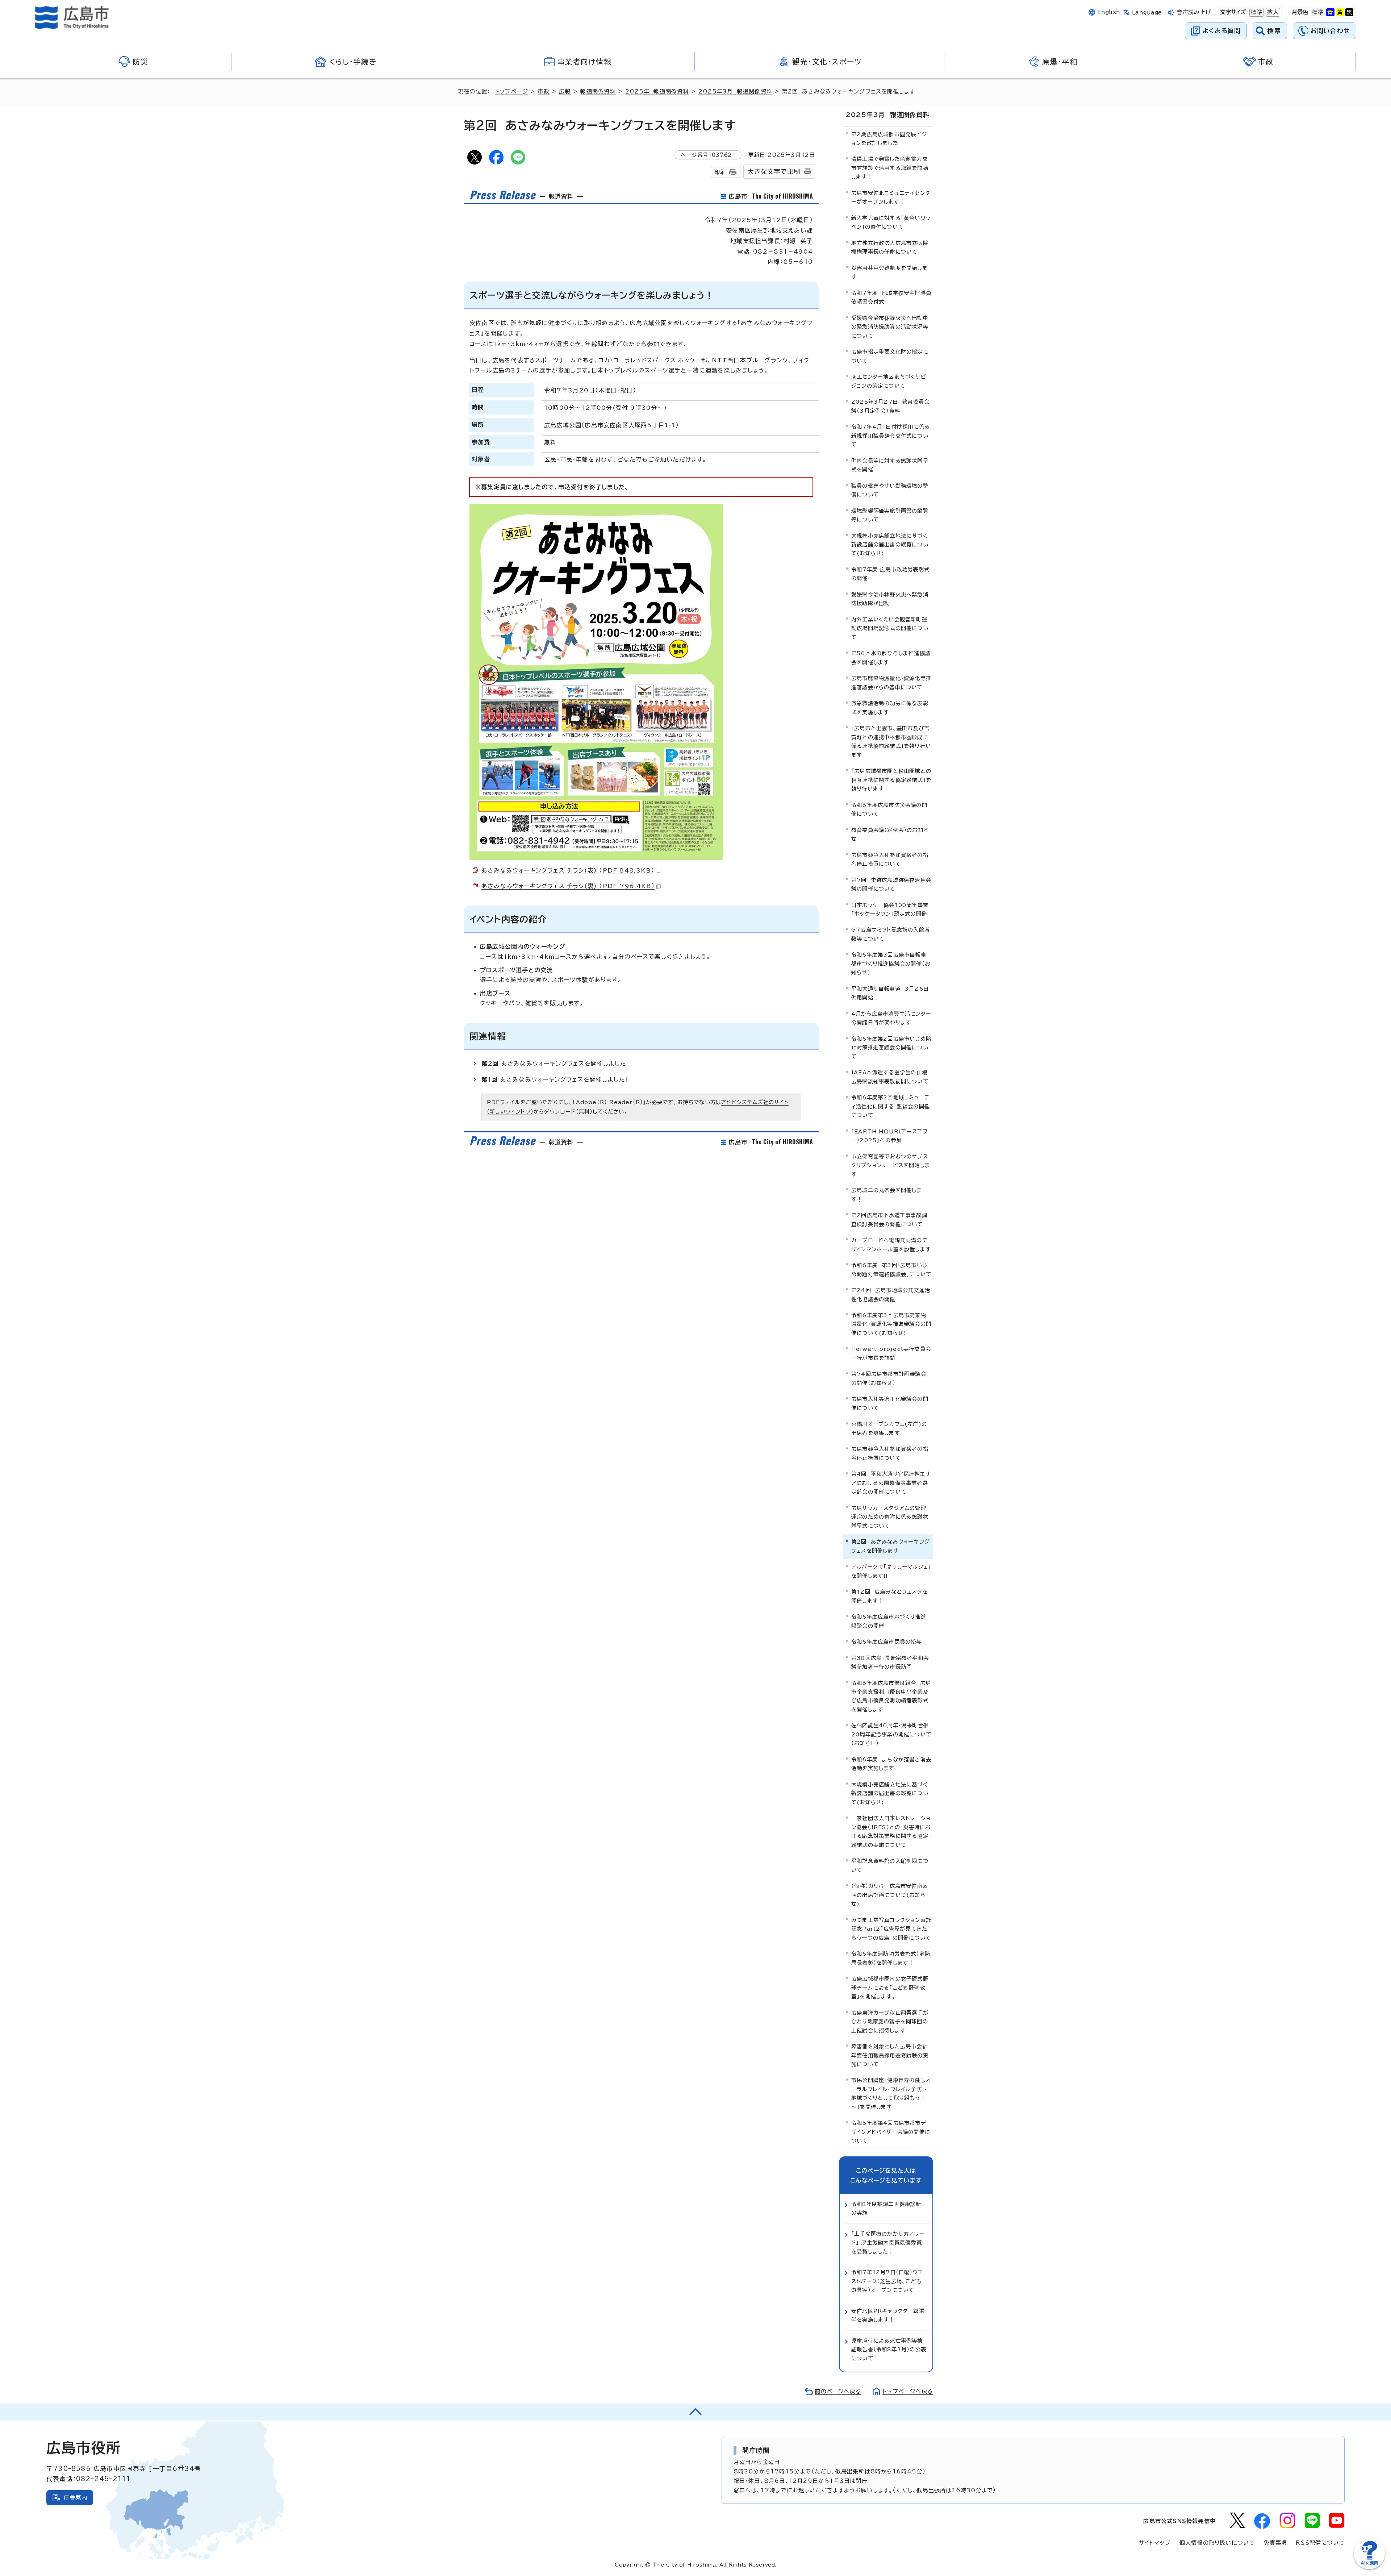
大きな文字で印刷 (774, 172)
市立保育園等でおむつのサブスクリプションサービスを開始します (891, 1165)
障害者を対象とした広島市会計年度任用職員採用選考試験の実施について (890, 2055)
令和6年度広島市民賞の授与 (887, 1642)
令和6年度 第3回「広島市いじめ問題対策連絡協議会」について (891, 1270)
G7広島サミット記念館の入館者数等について (891, 934)
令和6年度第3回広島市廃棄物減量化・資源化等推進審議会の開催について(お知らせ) (891, 1324)
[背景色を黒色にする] (1349, 12)
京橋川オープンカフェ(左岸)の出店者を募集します (889, 1428)
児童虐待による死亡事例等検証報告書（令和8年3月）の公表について (889, 2350)
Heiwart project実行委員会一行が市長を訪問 (891, 1353)
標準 (1256, 12)
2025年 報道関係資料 (657, 91)
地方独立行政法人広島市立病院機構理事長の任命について (890, 247)
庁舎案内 (76, 2498)
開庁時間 (756, 2450)
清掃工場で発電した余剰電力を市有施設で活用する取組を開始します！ (890, 168)
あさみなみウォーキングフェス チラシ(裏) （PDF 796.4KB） (568, 886)
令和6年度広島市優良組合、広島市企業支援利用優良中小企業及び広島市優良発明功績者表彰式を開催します (891, 1696)
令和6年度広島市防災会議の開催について (889, 809)
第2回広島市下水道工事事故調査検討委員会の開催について (889, 1220)
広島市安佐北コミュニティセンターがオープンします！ (891, 197)
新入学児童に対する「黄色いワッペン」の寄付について (891, 222)
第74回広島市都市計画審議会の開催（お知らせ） (889, 1378)
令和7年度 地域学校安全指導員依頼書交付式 (891, 297)
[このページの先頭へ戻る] (695, 2412)
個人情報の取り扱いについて (1217, 2543)
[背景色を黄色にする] (1340, 12)
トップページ (512, 91)
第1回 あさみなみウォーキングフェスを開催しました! (554, 1079)
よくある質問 (1222, 31)
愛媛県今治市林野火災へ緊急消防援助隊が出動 (890, 599)
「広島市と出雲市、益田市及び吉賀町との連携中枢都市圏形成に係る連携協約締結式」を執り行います (891, 741)
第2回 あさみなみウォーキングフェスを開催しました (554, 1064)
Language (1147, 13)
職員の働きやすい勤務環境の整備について (890, 490)
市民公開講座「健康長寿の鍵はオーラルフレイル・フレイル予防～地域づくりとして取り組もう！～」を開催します (891, 2093)
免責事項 (1275, 2543)
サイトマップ (1155, 2543)
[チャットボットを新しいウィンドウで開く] (1369, 2567)
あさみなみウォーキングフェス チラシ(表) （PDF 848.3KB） (568, 870)
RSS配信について (1320, 2543)
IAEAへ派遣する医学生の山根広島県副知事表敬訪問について (890, 1077)
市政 (543, 91)
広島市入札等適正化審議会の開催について (890, 1403)
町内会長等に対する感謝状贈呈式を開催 (890, 465)
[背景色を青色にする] (1330, 12)
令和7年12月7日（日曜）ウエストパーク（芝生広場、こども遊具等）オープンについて (887, 2281)
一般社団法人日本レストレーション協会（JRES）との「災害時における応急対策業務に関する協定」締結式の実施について (891, 1831)
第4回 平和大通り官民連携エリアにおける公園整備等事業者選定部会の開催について (891, 1483)
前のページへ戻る (838, 2391)
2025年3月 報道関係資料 (735, 91)
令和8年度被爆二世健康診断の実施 (886, 2208)
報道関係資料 (598, 91)
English (1109, 12)
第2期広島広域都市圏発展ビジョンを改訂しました (889, 139)
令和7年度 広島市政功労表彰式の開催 (890, 574)
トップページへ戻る (908, 2391)
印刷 (720, 172)
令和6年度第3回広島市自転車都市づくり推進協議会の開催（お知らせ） (891, 964)
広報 (565, 91)
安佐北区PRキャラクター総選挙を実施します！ (888, 2315)
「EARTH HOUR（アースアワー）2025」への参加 (889, 1136)
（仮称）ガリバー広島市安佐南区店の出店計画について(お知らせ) (890, 1895)
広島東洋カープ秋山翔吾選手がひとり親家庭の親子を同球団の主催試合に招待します (890, 2022)
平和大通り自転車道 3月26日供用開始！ (890, 993)
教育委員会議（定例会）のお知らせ (890, 834)
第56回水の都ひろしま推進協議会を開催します (891, 657)
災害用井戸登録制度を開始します (889, 272)
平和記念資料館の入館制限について (890, 1865)
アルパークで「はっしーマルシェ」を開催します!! (891, 1571)
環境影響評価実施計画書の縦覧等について (890, 515)
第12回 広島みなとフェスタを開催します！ (889, 1596)
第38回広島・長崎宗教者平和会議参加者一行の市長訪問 (890, 1662)
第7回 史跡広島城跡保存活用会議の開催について (891, 884)
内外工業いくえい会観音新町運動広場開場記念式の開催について (890, 628)
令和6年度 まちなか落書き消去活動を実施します (891, 1764)
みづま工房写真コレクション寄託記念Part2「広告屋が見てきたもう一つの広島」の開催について (891, 1929)
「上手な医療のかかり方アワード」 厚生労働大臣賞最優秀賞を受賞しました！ (888, 2243)
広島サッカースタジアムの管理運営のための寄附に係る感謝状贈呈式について (890, 1517)
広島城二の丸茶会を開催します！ (887, 1195)
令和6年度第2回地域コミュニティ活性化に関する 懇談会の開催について (891, 1106)
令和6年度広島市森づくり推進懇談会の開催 (889, 1621)
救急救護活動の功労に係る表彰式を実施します (890, 708)
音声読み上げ (1194, 12)
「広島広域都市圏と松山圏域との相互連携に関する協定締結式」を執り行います (891, 780)
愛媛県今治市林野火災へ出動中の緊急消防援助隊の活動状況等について (890, 327)
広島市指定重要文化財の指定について (890, 356)
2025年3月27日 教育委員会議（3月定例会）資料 (890, 406)
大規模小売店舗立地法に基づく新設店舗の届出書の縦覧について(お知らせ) (890, 545)
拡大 (1272, 12)
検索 (1274, 31)
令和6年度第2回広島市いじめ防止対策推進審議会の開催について (891, 1048)
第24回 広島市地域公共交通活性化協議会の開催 (891, 1295)
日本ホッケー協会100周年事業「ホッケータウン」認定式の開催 (890, 909)
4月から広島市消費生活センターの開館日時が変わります (891, 1018)
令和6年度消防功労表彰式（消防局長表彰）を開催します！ (891, 1958)
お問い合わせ (1330, 31)
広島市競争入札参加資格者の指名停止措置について (890, 859)
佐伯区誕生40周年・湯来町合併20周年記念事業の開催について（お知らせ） (891, 1734)
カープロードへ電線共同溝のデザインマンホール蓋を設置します (891, 1245)
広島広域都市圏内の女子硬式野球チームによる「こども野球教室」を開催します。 (890, 1988)
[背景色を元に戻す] (1318, 12)
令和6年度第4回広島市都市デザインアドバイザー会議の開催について (891, 2132)
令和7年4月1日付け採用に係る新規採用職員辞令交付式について (891, 436)
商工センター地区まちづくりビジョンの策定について (889, 381)
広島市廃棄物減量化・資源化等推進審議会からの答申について (891, 683)
